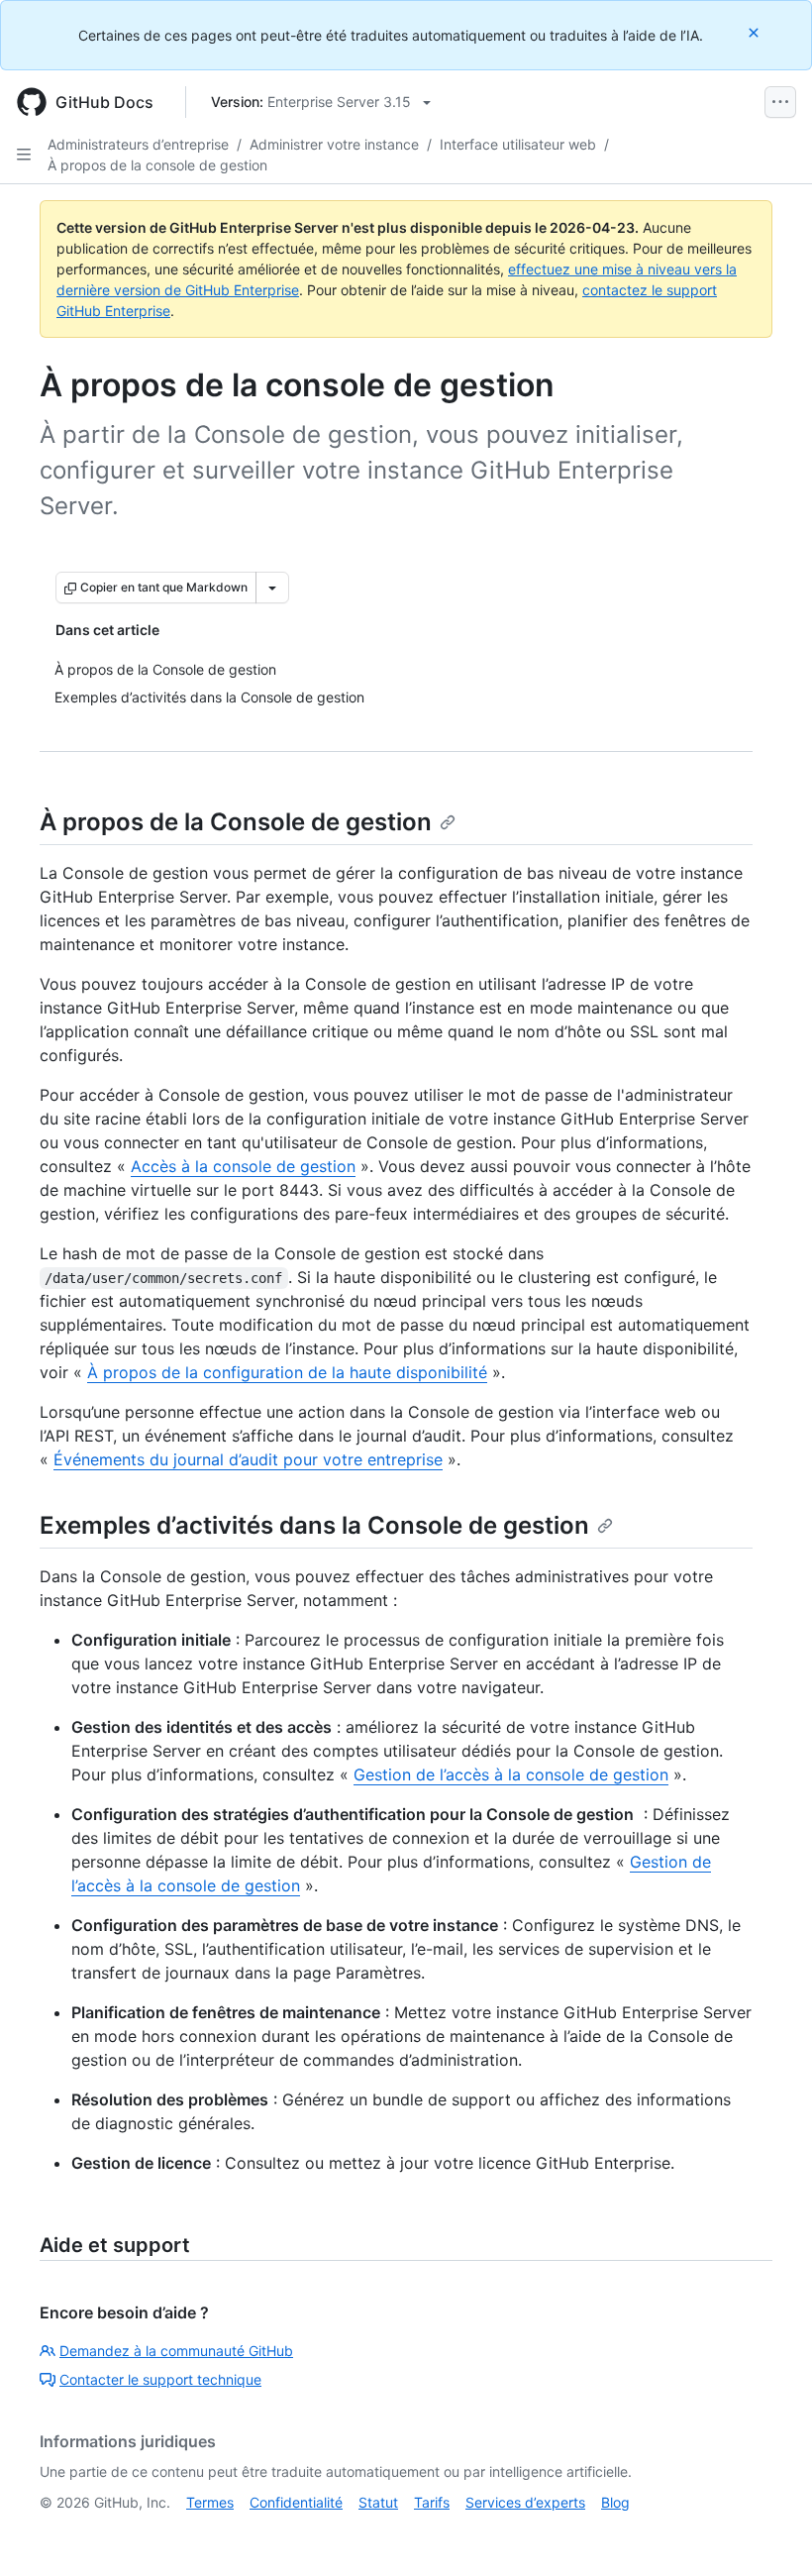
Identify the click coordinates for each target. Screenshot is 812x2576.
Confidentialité (296, 2502)
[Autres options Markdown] (272, 588)
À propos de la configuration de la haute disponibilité (287, 1372)
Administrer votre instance (334, 144)
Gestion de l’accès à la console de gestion (511, 1774)
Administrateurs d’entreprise (138, 144)
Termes (210, 2502)
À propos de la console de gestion (157, 165)
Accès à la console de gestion (243, 1166)
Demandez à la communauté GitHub (176, 2351)
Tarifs (432, 2502)
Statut (378, 2502)
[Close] (756, 32)
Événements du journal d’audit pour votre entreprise (248, 1459)
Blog (615, 2502)
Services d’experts (525, 2502)
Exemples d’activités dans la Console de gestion (314, 1525)
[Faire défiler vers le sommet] (768, 2532)
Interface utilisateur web (518, 144)
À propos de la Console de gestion (236, 822)
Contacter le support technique (160, 2379)
